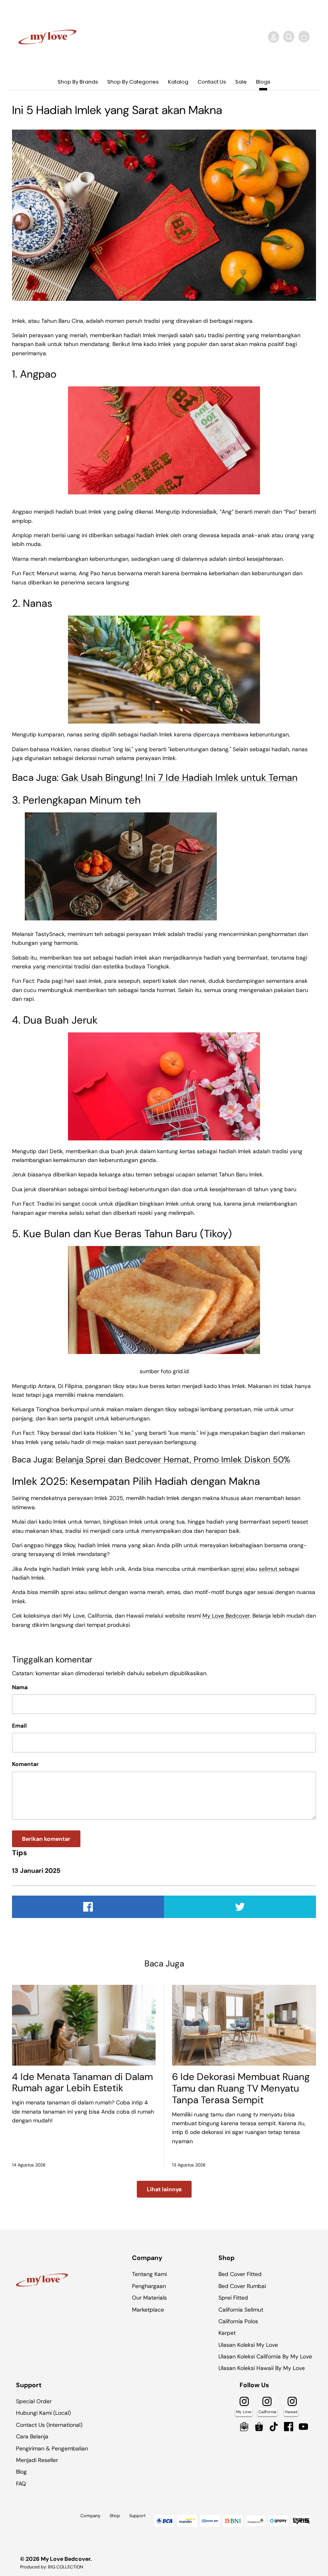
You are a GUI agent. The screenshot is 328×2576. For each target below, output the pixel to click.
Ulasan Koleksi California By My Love (265, 2356)
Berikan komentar (46, 1839)
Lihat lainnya (164, 2189)
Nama (20, 1687)
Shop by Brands (78, 82)
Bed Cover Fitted (240, 2274)
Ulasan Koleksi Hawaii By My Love (262, 2368)
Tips (20, 1853)
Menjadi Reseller (37, 2460)
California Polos (238, 2321)
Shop (115, 2516)
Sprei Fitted (233, 2298)
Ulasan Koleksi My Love (248, 2345)
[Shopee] (259, 2427)
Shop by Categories (133, 82)
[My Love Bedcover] (47, 37)
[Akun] (272, 37)
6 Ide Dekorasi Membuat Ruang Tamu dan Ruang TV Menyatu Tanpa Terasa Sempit (241, 2088)
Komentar (25, 1764)
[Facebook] (289, 2427)
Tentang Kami (149, 2274)
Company (90, 2516)
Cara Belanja (32, 2436)
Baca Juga (164, 1964)
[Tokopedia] (244, 2427)
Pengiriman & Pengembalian (52, 2448)
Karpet (227, 2333)
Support (137, 2516)
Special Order (34, 2401)
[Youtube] (303, 2427)
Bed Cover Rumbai (242, 2286)
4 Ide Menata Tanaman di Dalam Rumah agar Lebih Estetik (82, 2082)
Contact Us (212, 82)
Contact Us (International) (49, 2425)
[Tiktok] (274, 2427)
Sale (241, 82)
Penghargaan (149, 2286)
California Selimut (241, 2310)
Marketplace (148, 2310)
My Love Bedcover (226, 1616)
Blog (21, 2472)
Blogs (263, 82)
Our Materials (149, 2298)
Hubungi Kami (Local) (43, 2413)
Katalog (178, 82)
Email (19, 1726)
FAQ (21, 2484)
